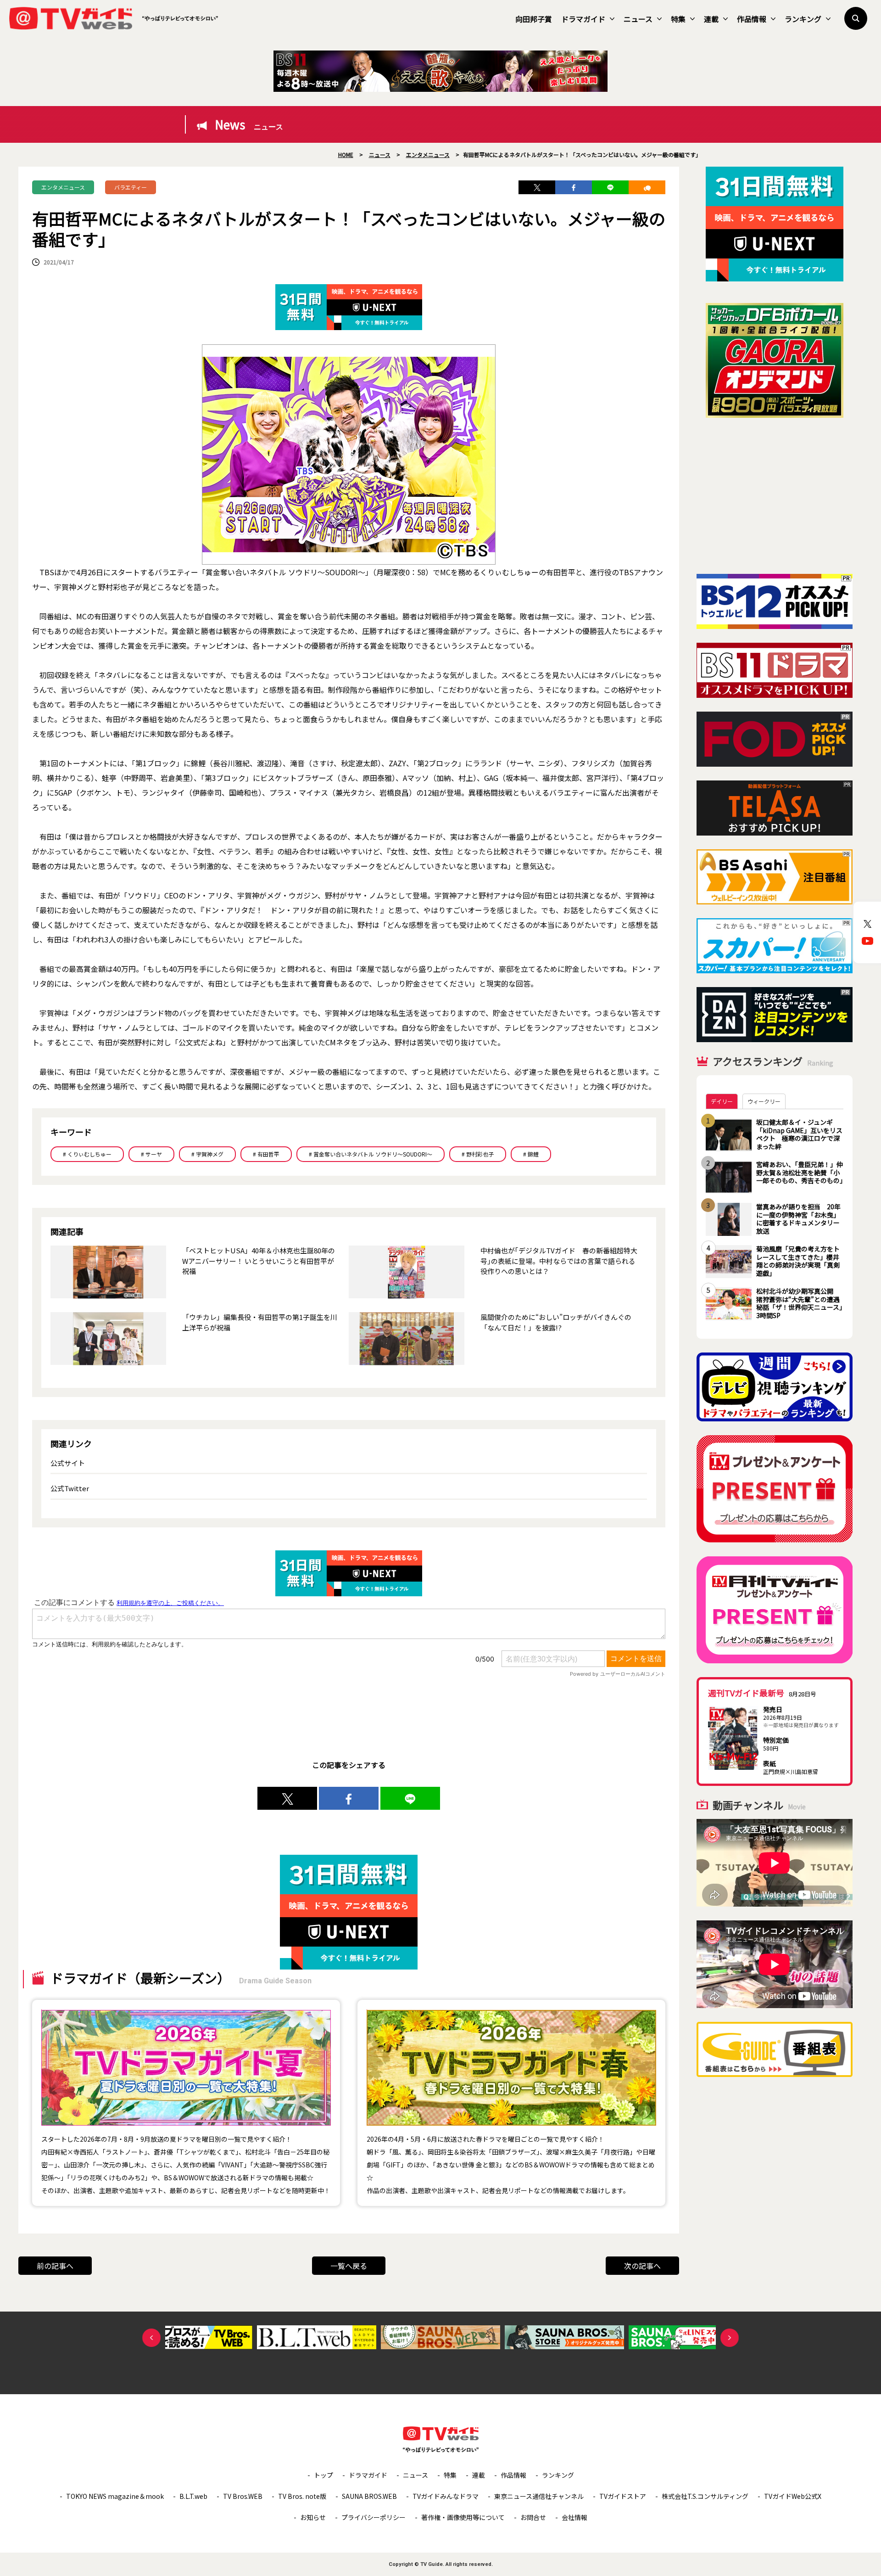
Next (730, 2338)
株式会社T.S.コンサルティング (705, 2496)
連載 (711, 19)
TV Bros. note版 (302, 2496)
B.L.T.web (193, 2496)
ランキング (803, 19)
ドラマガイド (583, 19)
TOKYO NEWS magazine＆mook (115, 2496)
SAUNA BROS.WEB (369, 2496)
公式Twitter (70, 1488)
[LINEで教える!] (610, 187)
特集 (678, 19)
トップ (323, 2475)
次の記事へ (642, 2266)
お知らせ (313, 2517)
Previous (151, 2338)
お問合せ (533, 2517)
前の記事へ (55, 2266)
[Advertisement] (775, 496)
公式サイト (68, 1463)
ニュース (638, 19)
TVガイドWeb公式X (793, 2496)
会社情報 (574, 2517)
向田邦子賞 (534, 19)
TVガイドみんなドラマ (446, 2496)
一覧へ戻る (349, 2266)
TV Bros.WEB (243, 2496)
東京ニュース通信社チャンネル (539, 2496)
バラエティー (131, 187)
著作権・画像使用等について (463, 2517)
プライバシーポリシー (374, 2517)
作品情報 (752, 19)
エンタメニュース (63, 187)
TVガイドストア (623, 2496)
